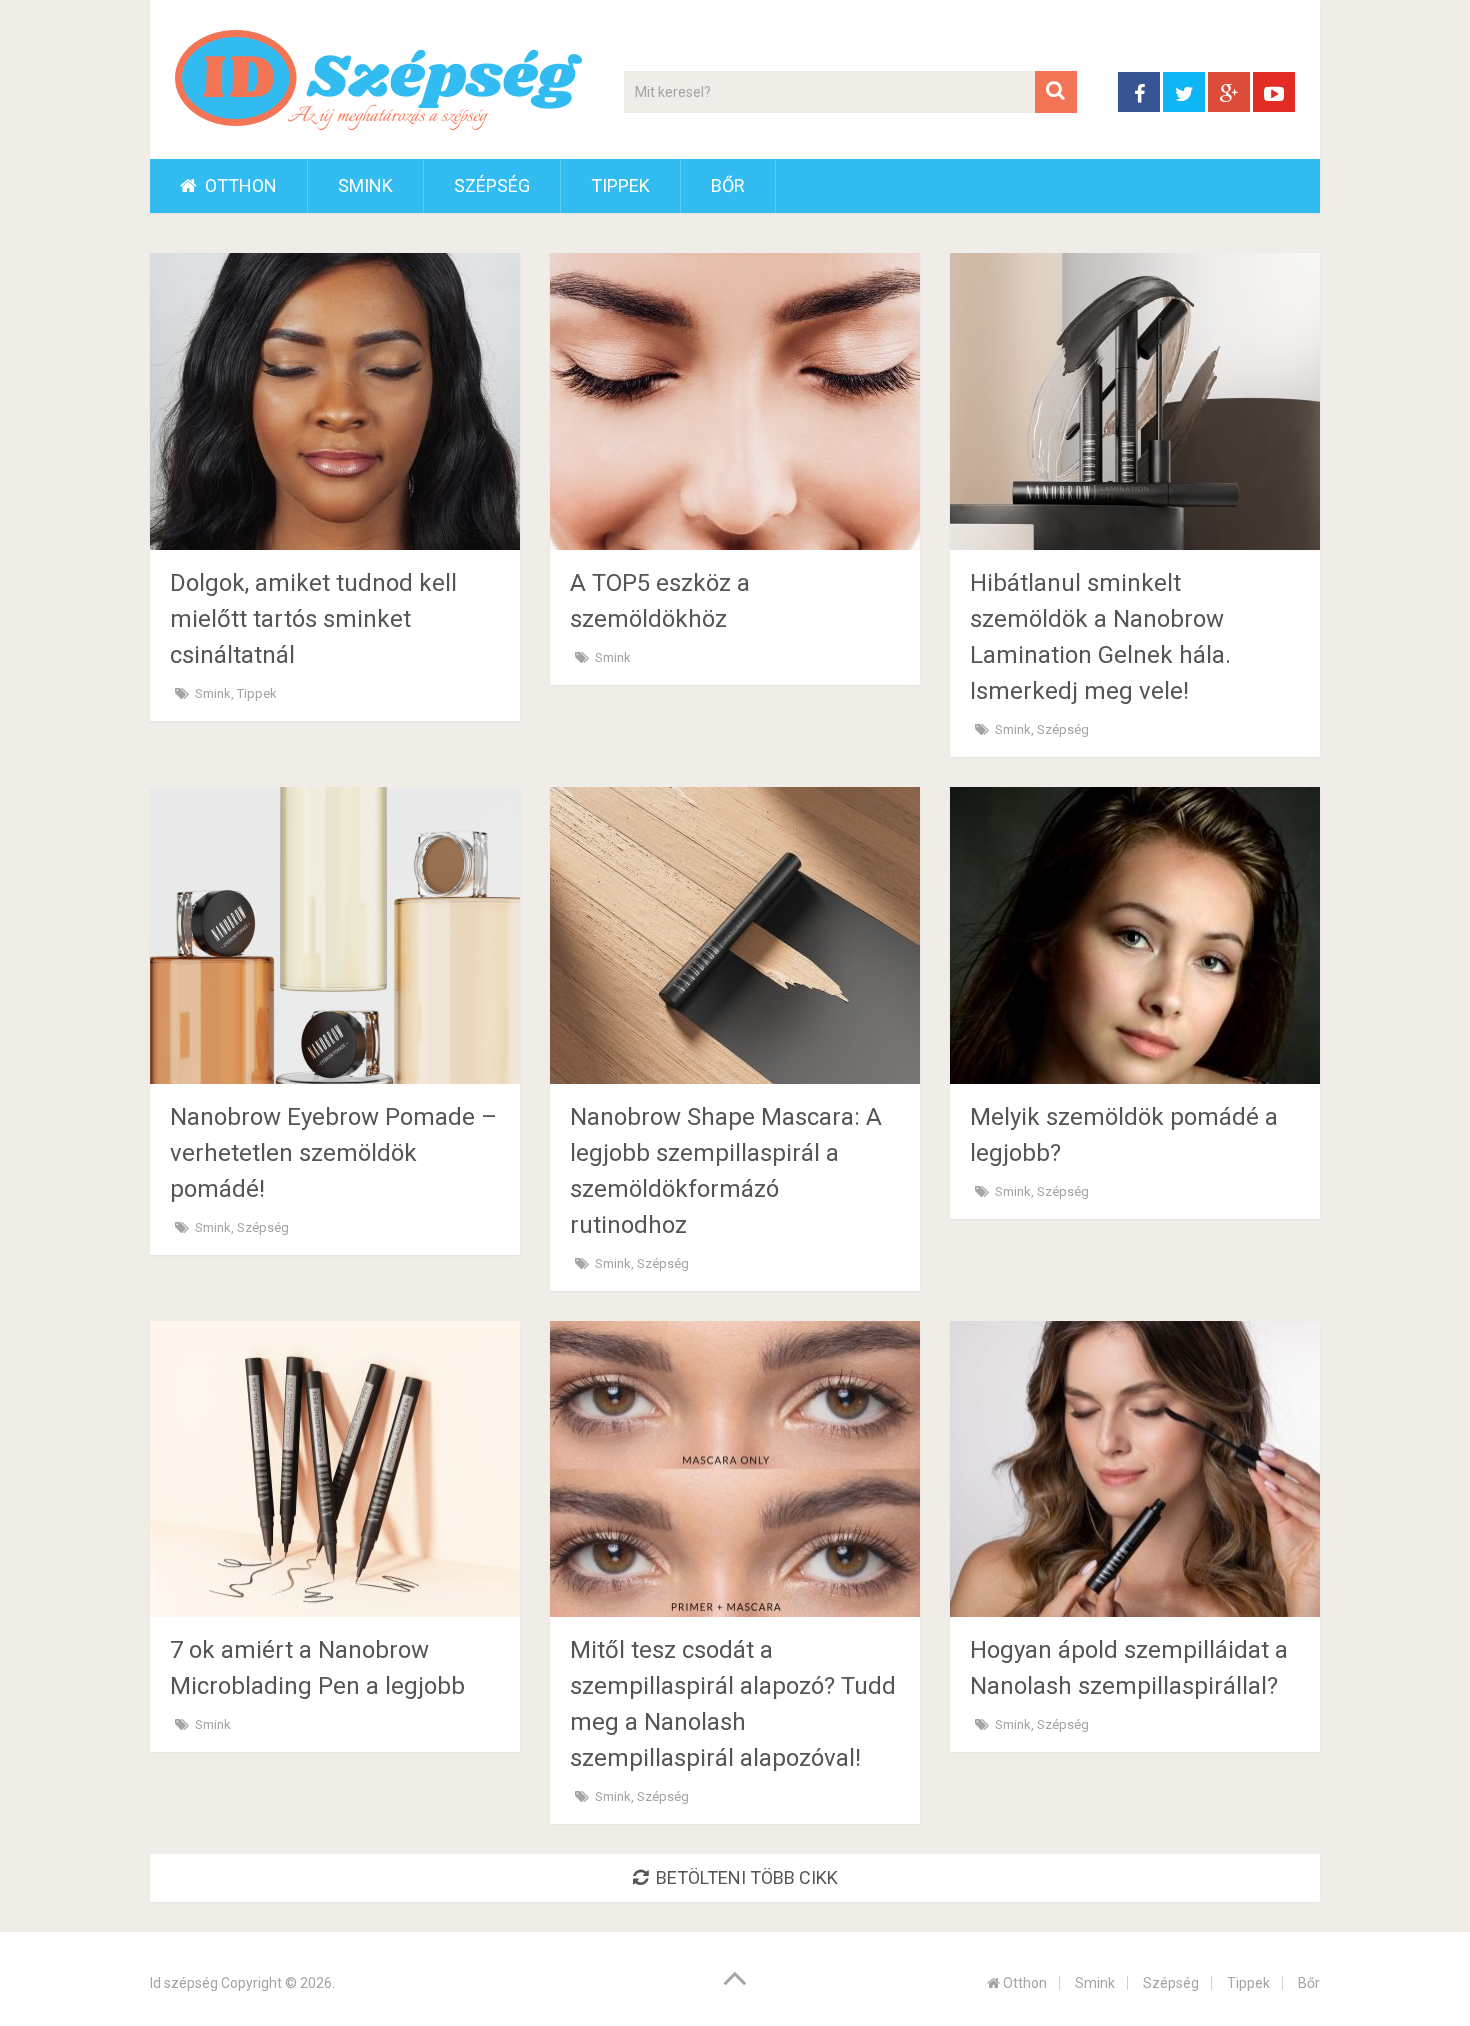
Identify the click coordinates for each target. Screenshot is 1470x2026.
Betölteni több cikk (747, 1877)
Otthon (239, 185)
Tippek (620, 185)
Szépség (492, 185)
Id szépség (184, 1983)
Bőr (728, 185)
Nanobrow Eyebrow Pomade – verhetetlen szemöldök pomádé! (333, 1153)
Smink (365, 185)
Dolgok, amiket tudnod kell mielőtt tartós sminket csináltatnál (313, 619)
